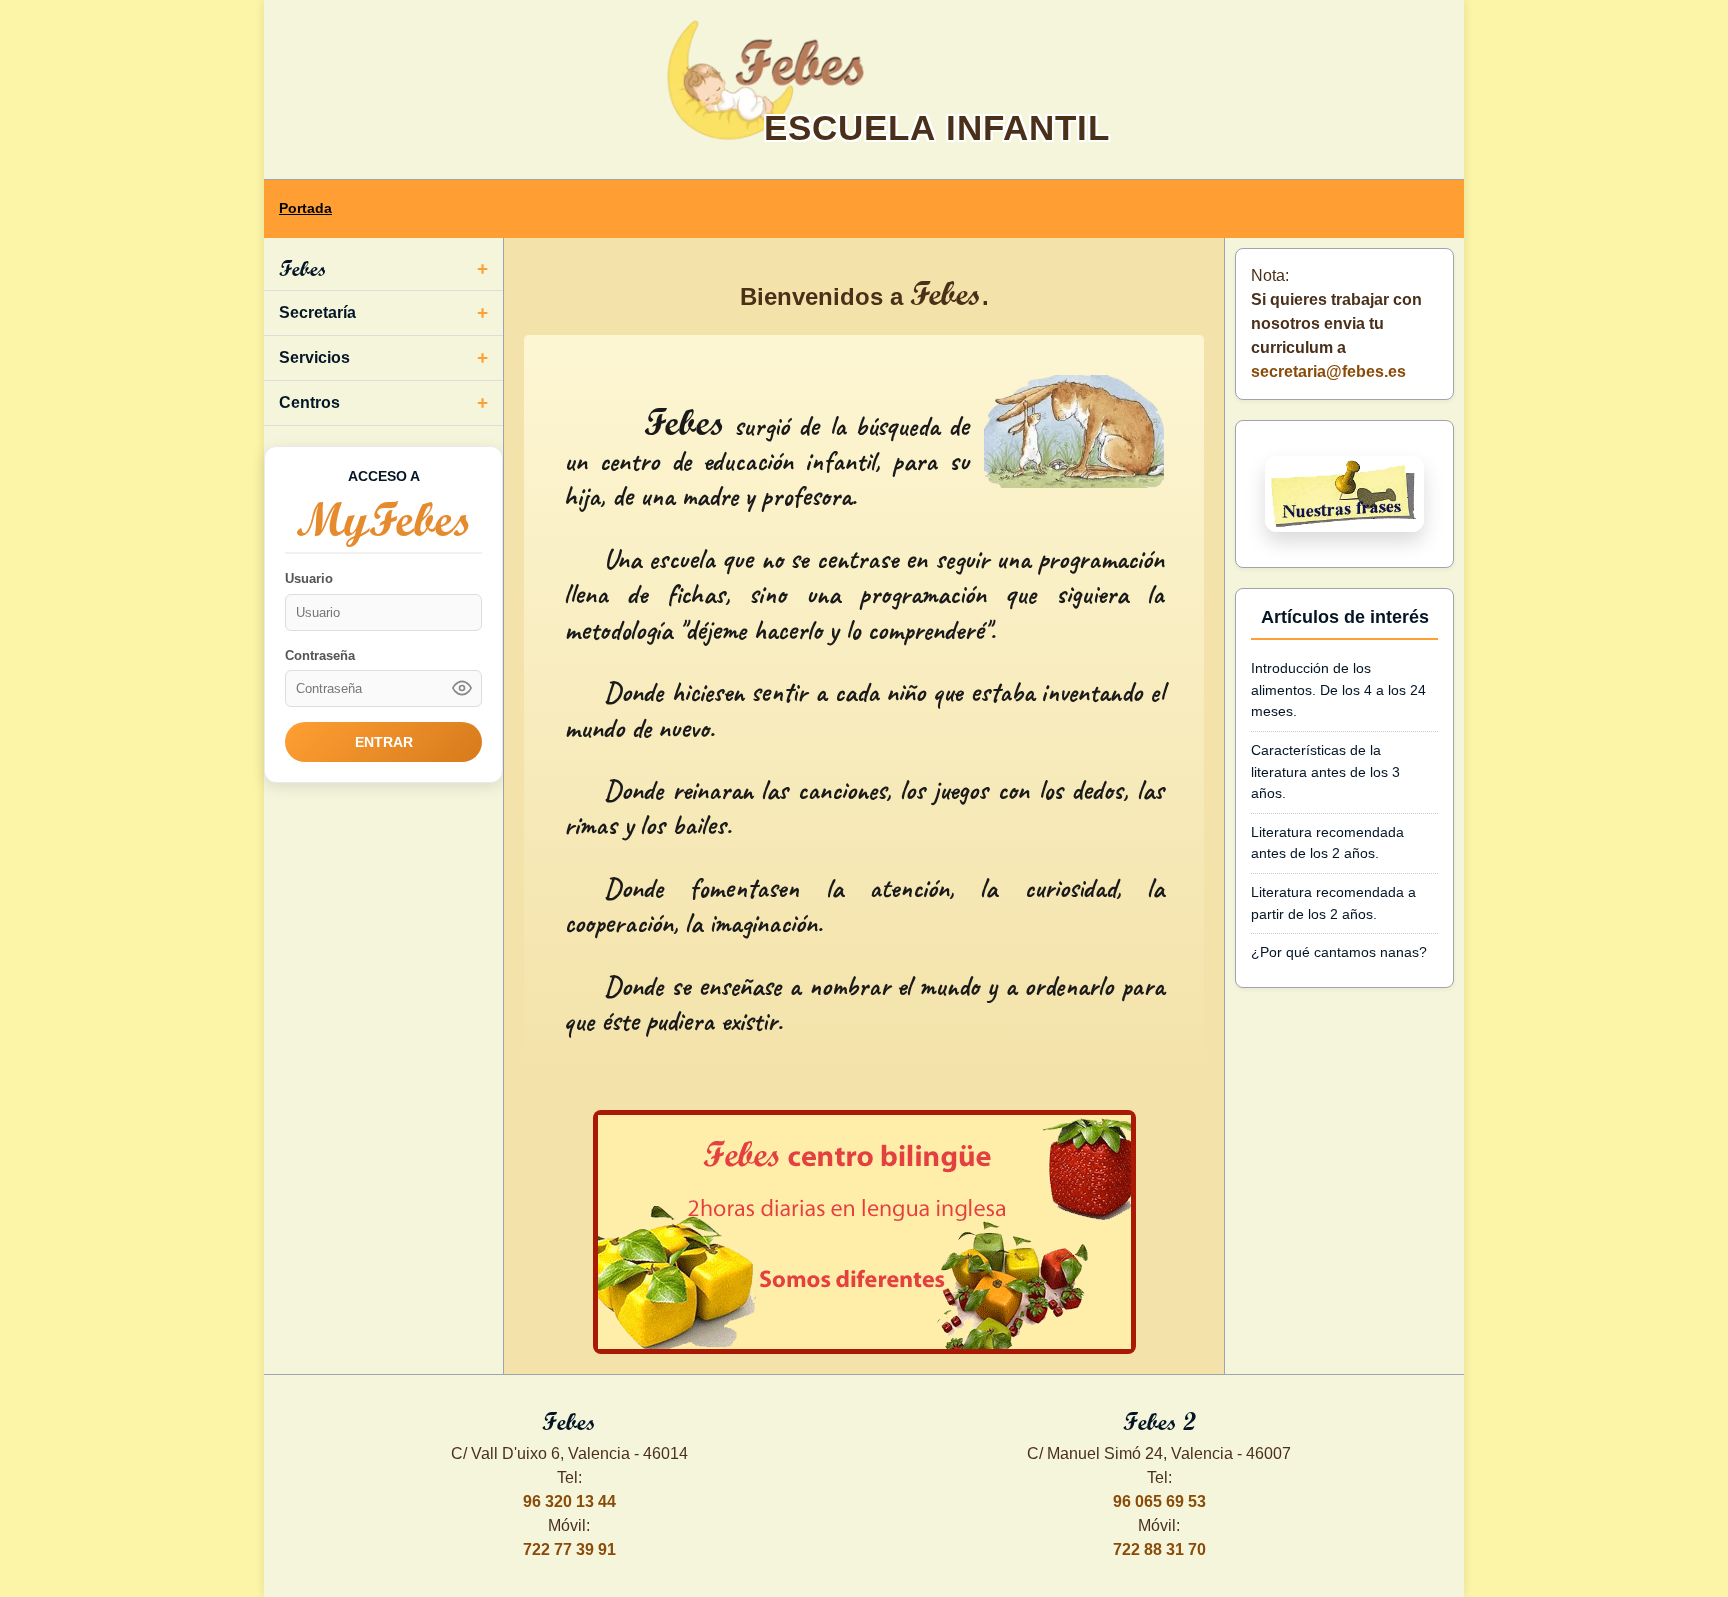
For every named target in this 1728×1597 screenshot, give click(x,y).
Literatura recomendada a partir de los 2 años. (1333, 903)
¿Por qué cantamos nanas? (1339, 952)
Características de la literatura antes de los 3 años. (1325, 771)
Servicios (314, 357)
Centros (309, 402)
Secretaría (317, 312)
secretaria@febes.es (1328, 371)
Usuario (309, 578)
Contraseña (320, 655)
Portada (305, 208)
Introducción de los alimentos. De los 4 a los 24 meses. (1338, 689)
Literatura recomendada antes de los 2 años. (1327, 843)
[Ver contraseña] (462, 688)
